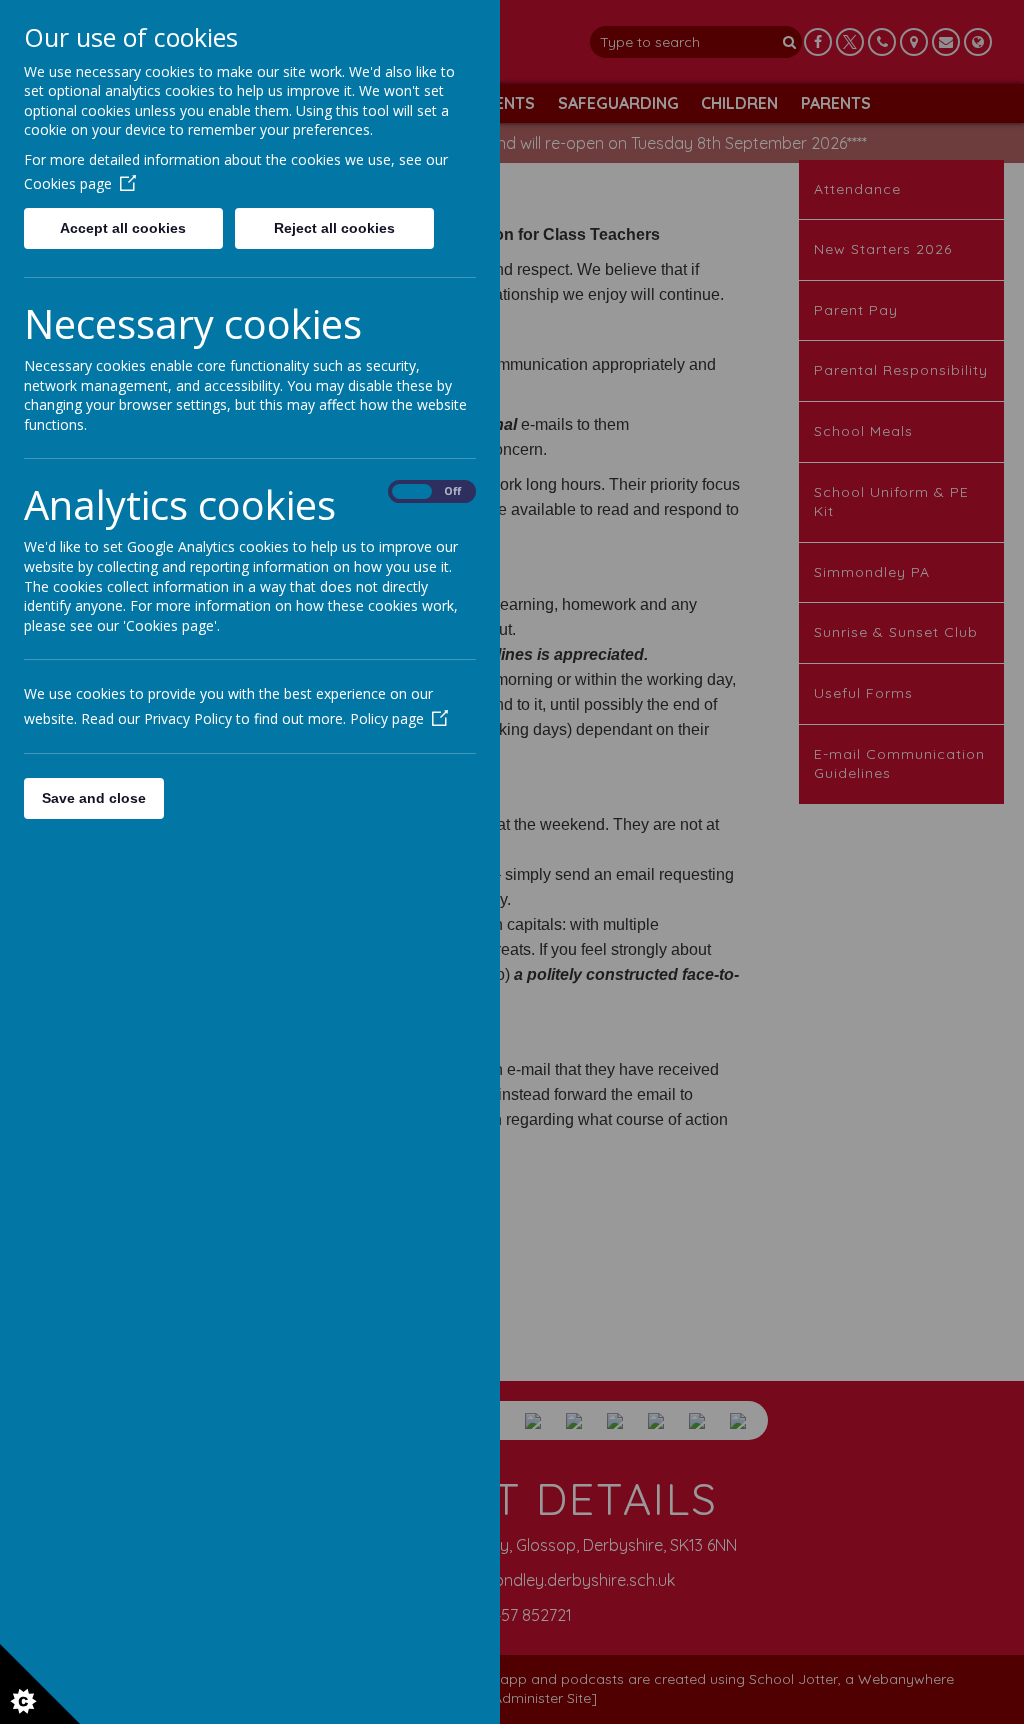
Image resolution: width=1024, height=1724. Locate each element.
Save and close (94, 798)
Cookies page (68, 183)
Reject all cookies (334, 228)
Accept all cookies (123, 228)
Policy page (387, 718)
